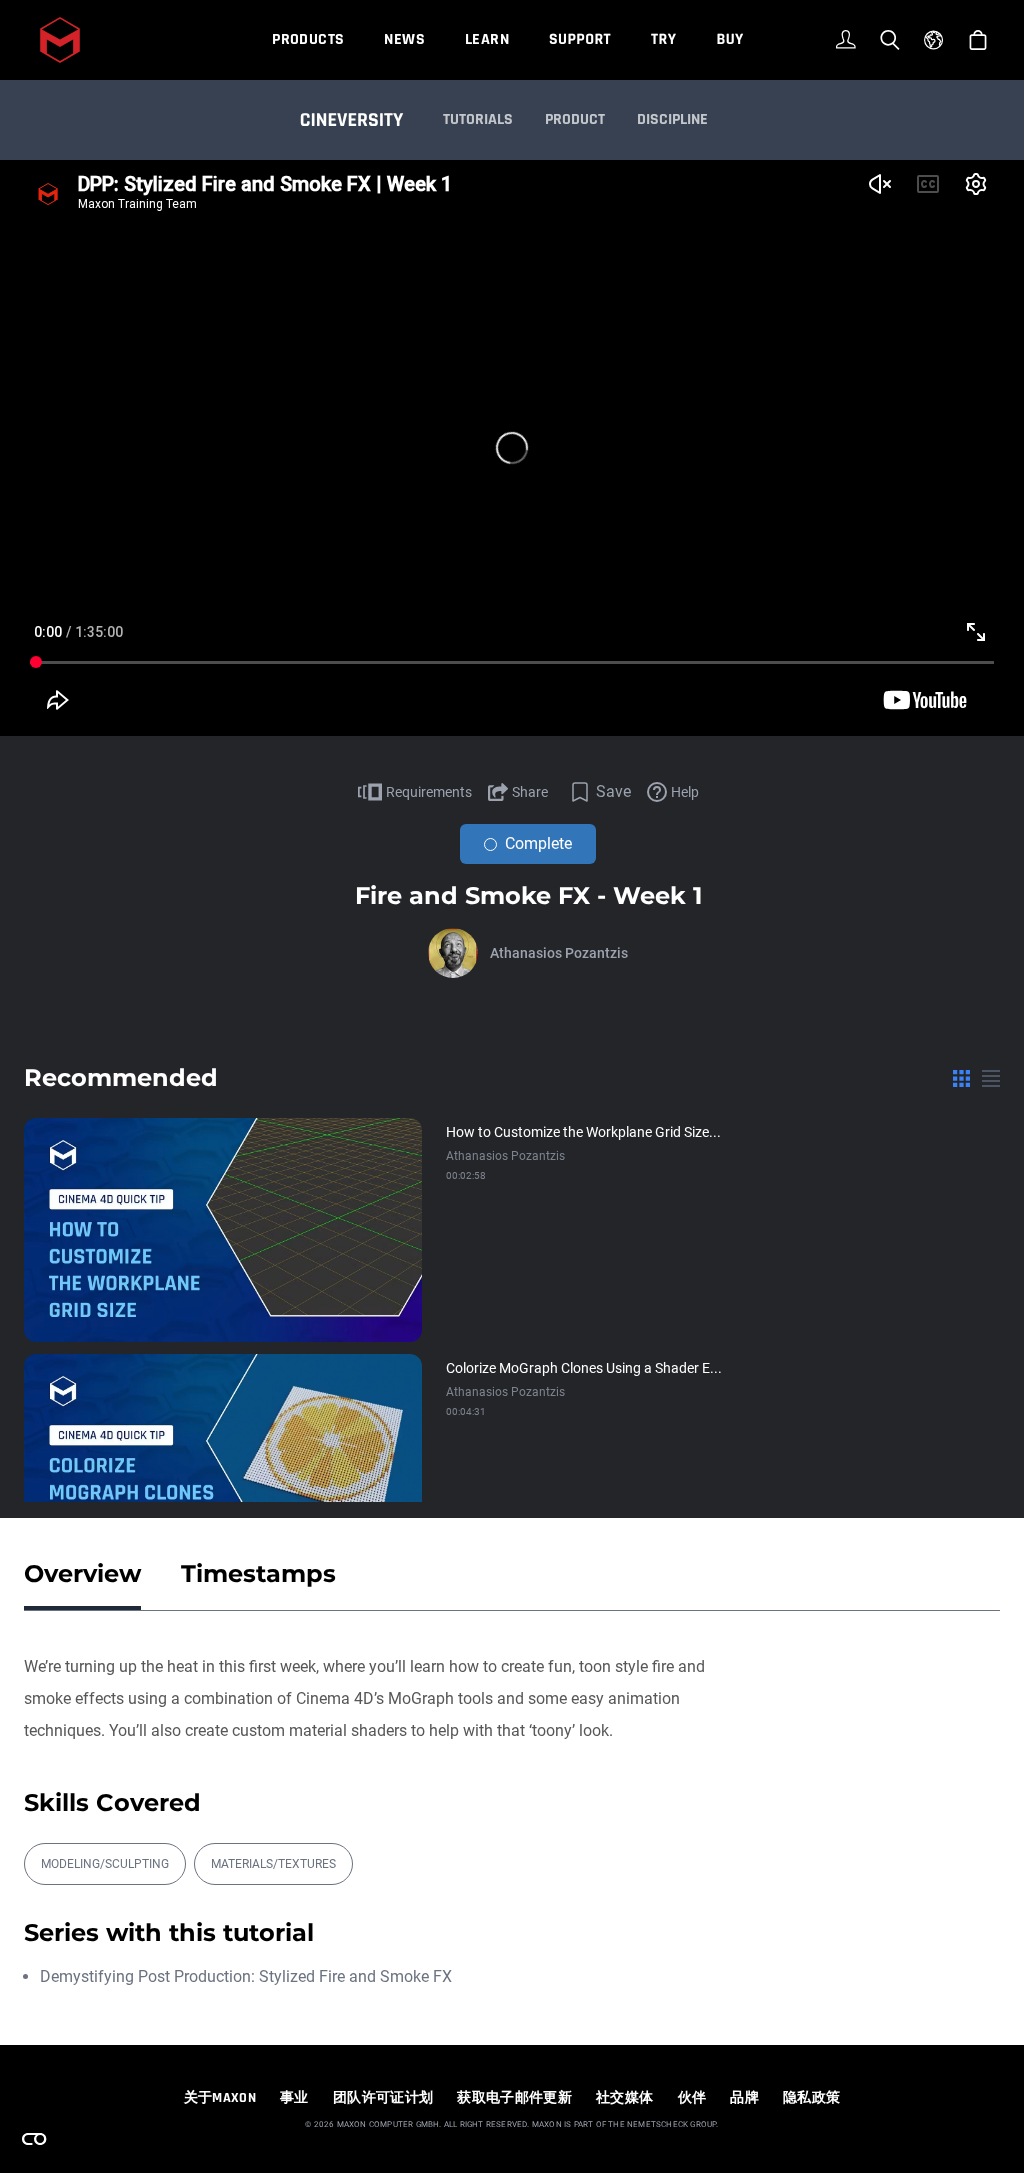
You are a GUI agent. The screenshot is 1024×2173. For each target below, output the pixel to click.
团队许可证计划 (383, 2098)
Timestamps (258, 1573)
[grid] (961, 1078)
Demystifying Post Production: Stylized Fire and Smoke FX (246, 1976)
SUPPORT (580, 39)
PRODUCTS (308, 39)
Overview (82, 1573)
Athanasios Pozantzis (559, 953)
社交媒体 (624, 2098)
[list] (991, 1078)
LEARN (487, 39)
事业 (294, 2098)
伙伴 (692, 2098)
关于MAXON (220, 2098)
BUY (729, 39)
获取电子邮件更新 (514, 2098)
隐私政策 (811, 2098)
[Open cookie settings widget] (34, 2139)
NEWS (404, 39)
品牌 (744, 2098)
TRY (663, 39)
